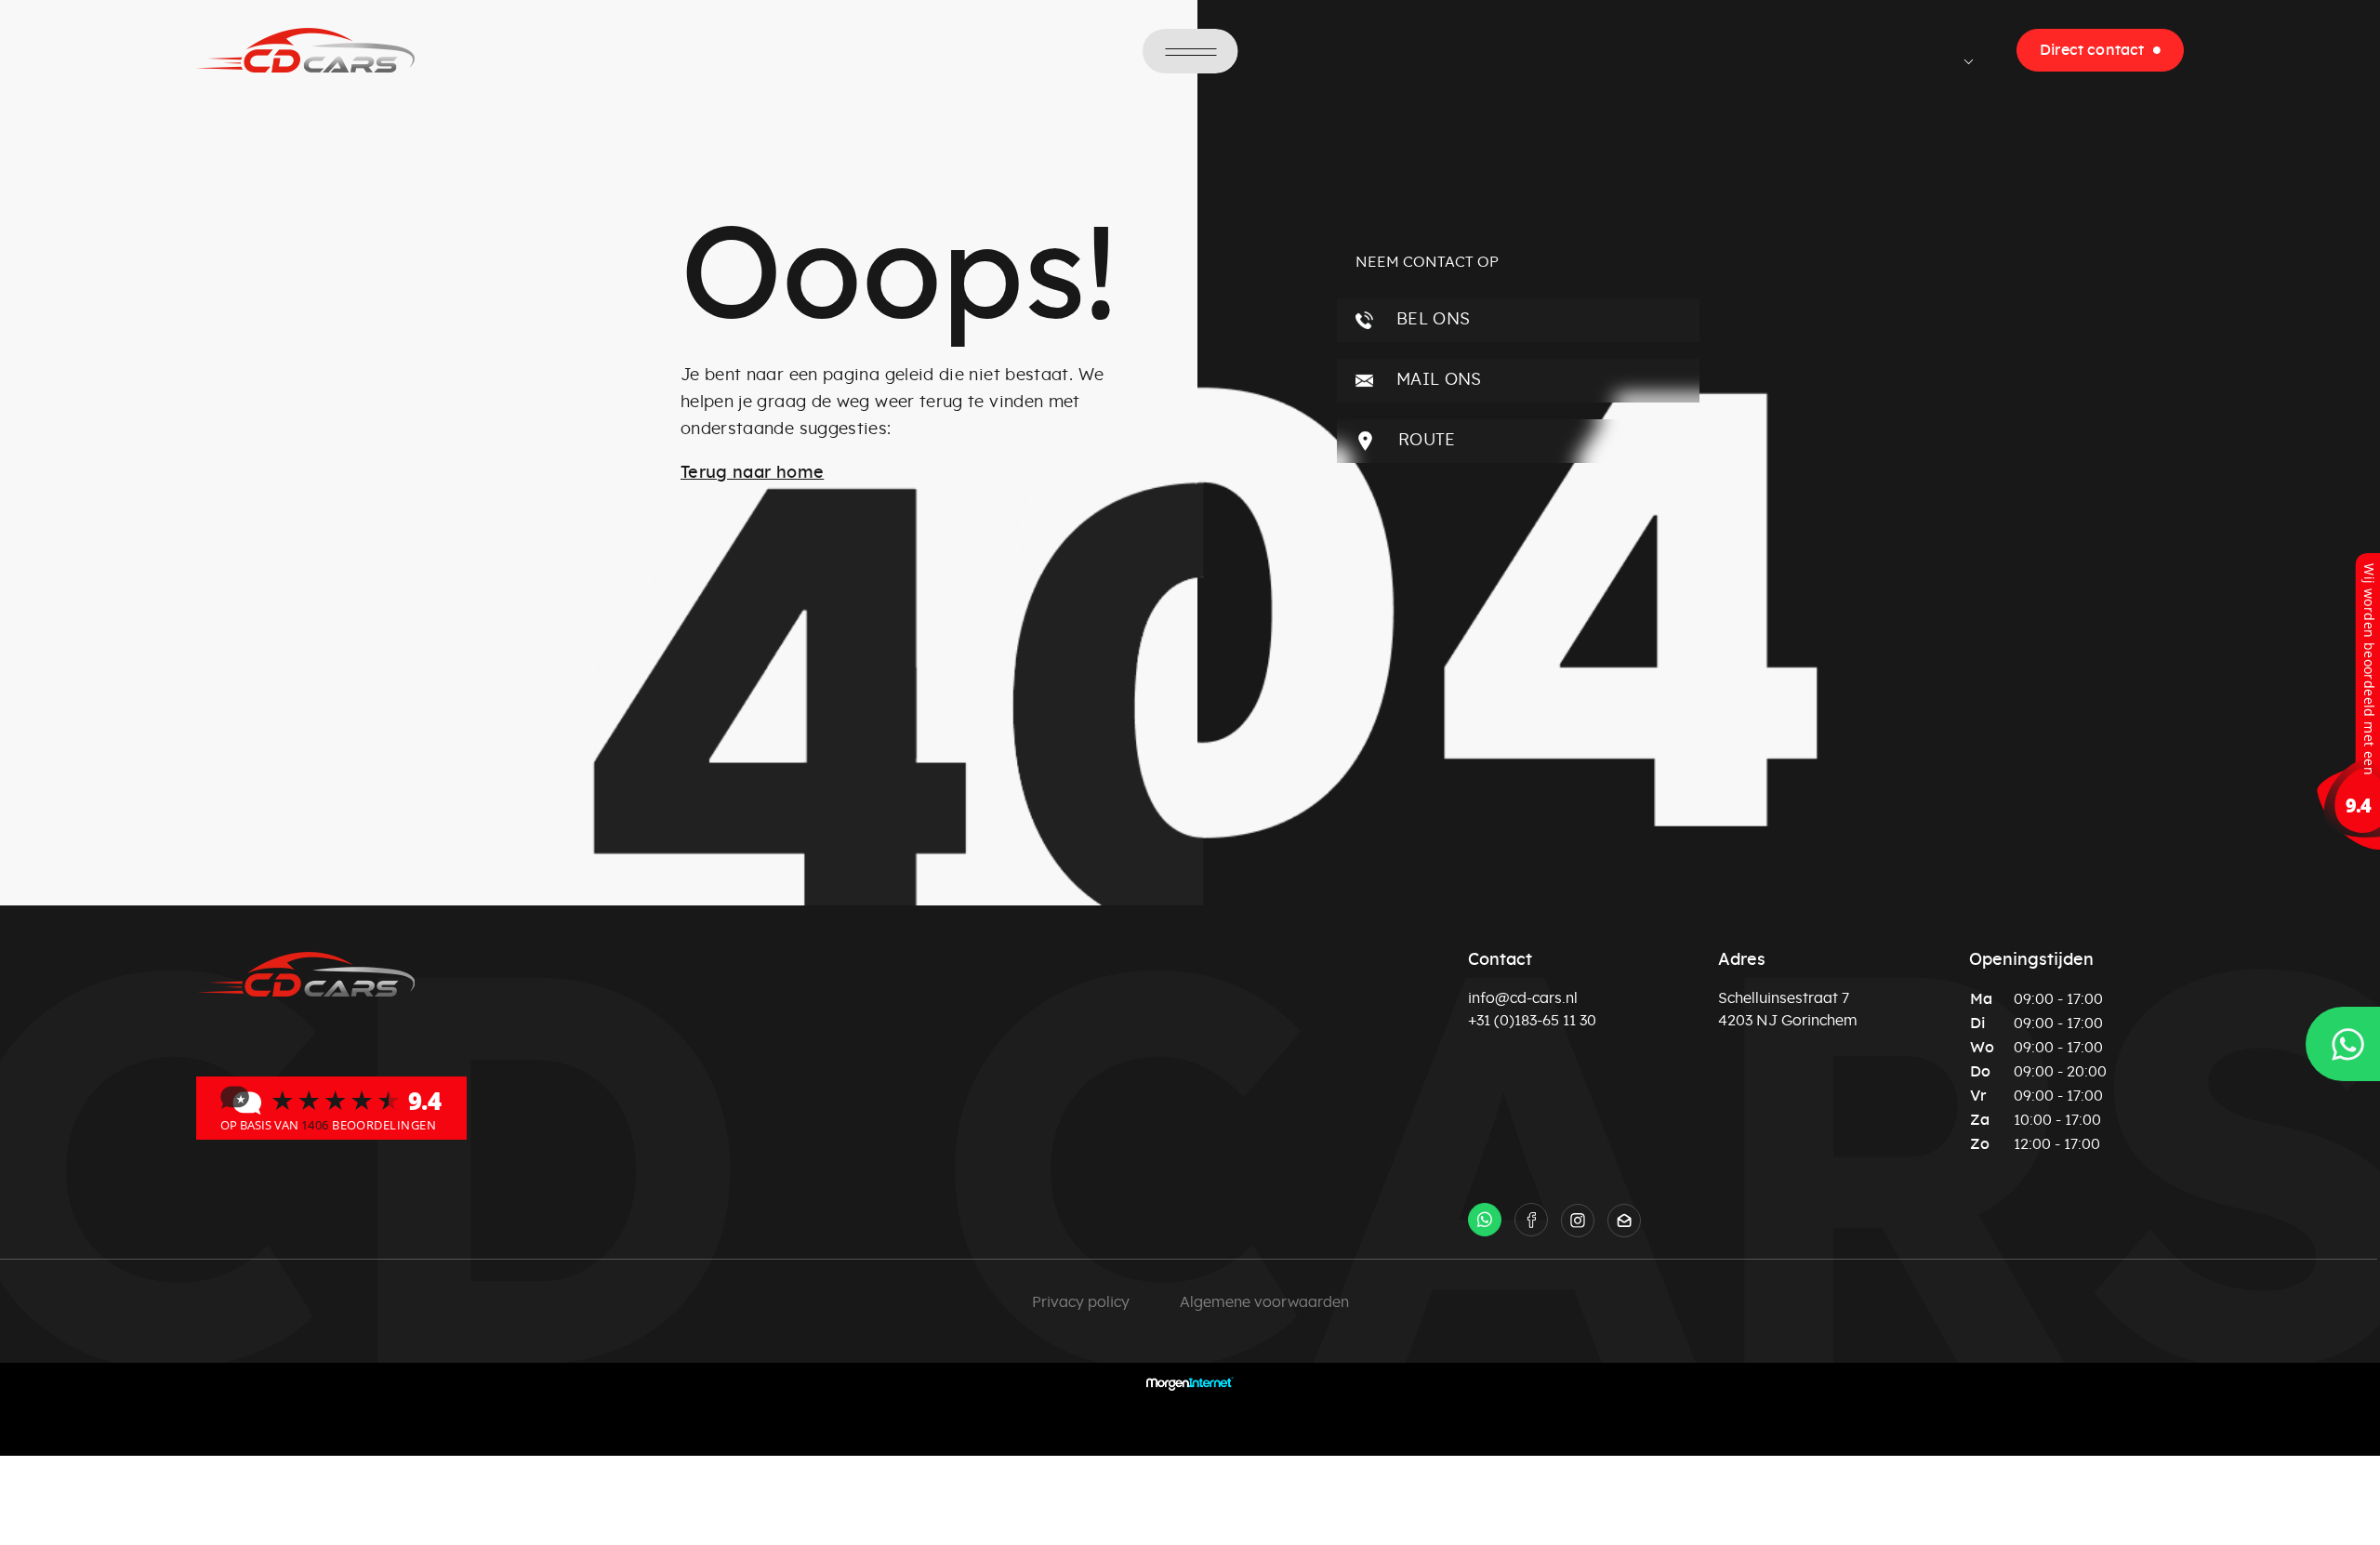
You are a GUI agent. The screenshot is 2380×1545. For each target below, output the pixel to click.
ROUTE (1425, 441)
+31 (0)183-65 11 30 (1532, 1021)
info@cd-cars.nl (1523, 998)
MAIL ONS (1437, 380)
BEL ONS (1431, 320)
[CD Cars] (331, 1107)
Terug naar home (752, 473)
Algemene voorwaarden (1264, 1302)
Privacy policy (1081, 1302)
